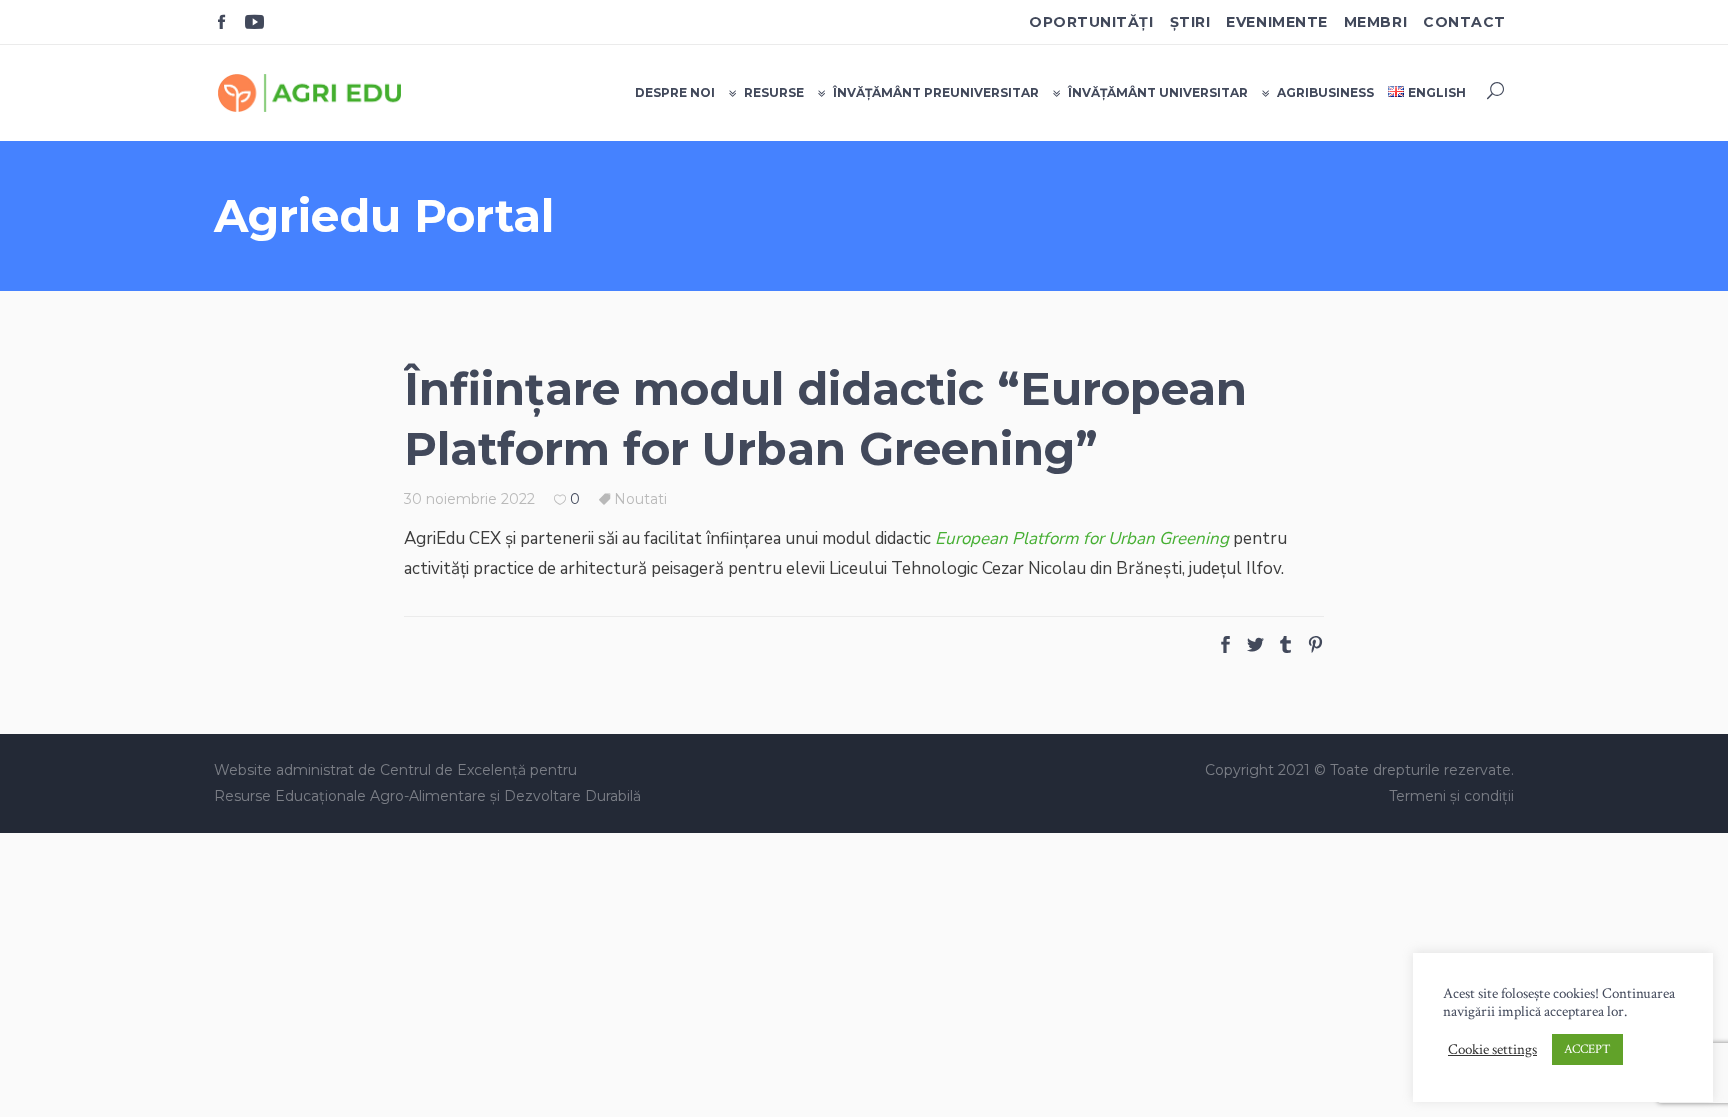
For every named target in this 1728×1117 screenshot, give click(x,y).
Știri (1190, 22)
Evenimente (1277, 22)
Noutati (640, 499)
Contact (1464, 22)
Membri (1375, 22)
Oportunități (1091, 22)
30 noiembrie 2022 (469, 499)
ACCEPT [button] (1587, 1049)
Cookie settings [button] (1492, 1050)
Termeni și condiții (1451, 796)
